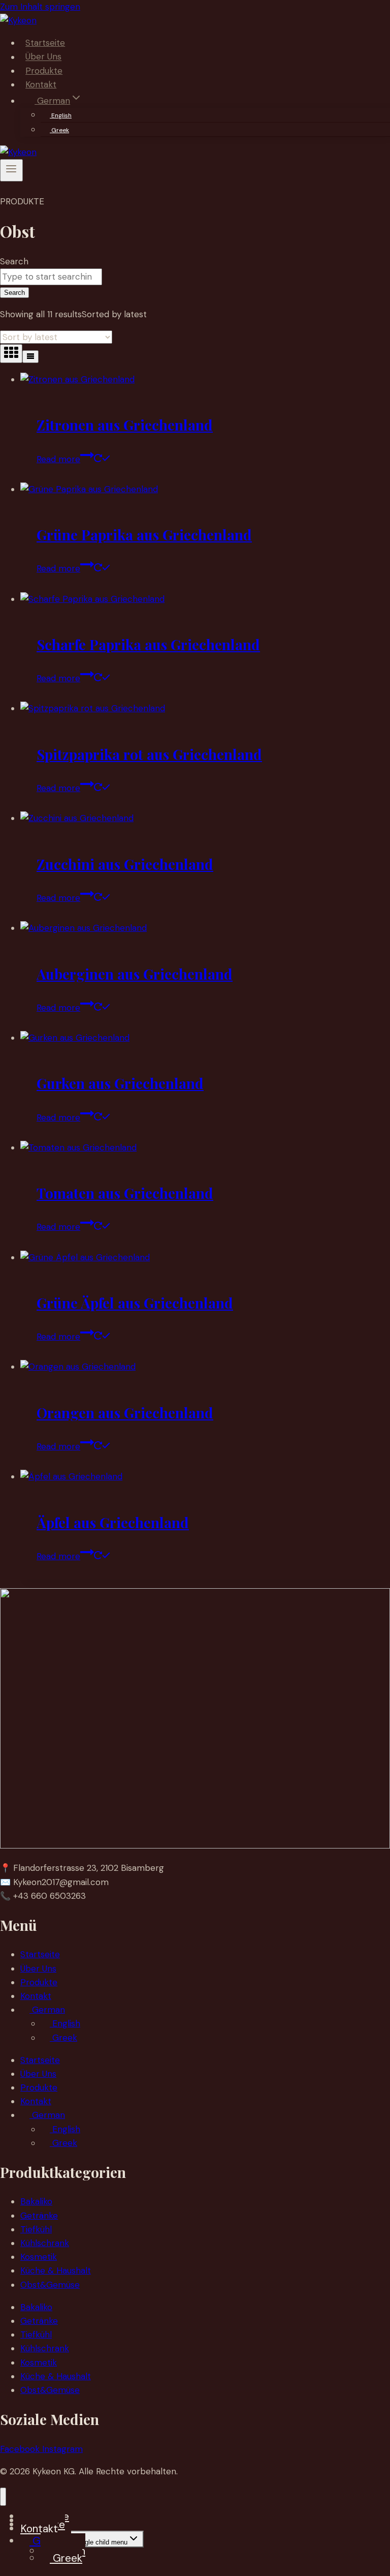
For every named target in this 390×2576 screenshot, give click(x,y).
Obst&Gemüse (50, 2285)
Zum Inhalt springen (40, 7)
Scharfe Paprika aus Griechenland (148, 644)
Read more (58, 459)
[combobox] (51, 277)
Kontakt (41, 84)
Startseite (45, 43)
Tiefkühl (36, 2229)
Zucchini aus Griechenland (125, 864)
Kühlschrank (45, 2243)
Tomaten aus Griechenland (125, 1193)
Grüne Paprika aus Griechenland (144, 535)
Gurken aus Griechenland (120, 1083)
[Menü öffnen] (11, 170)
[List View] (30, 357)
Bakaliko (36, 2201)
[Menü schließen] (3, 2496)
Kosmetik (39, 2257)
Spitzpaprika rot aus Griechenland (149, 754)
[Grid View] (11, 354)
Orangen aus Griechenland (125, 1413)
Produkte (44, 71)
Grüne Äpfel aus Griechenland (135, 1303)
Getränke (39, 2216)
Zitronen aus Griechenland (125, 425)
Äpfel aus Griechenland (113, 1522)
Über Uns (43, 57)
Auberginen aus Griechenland (135, 974)
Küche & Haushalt (56, 2270)
